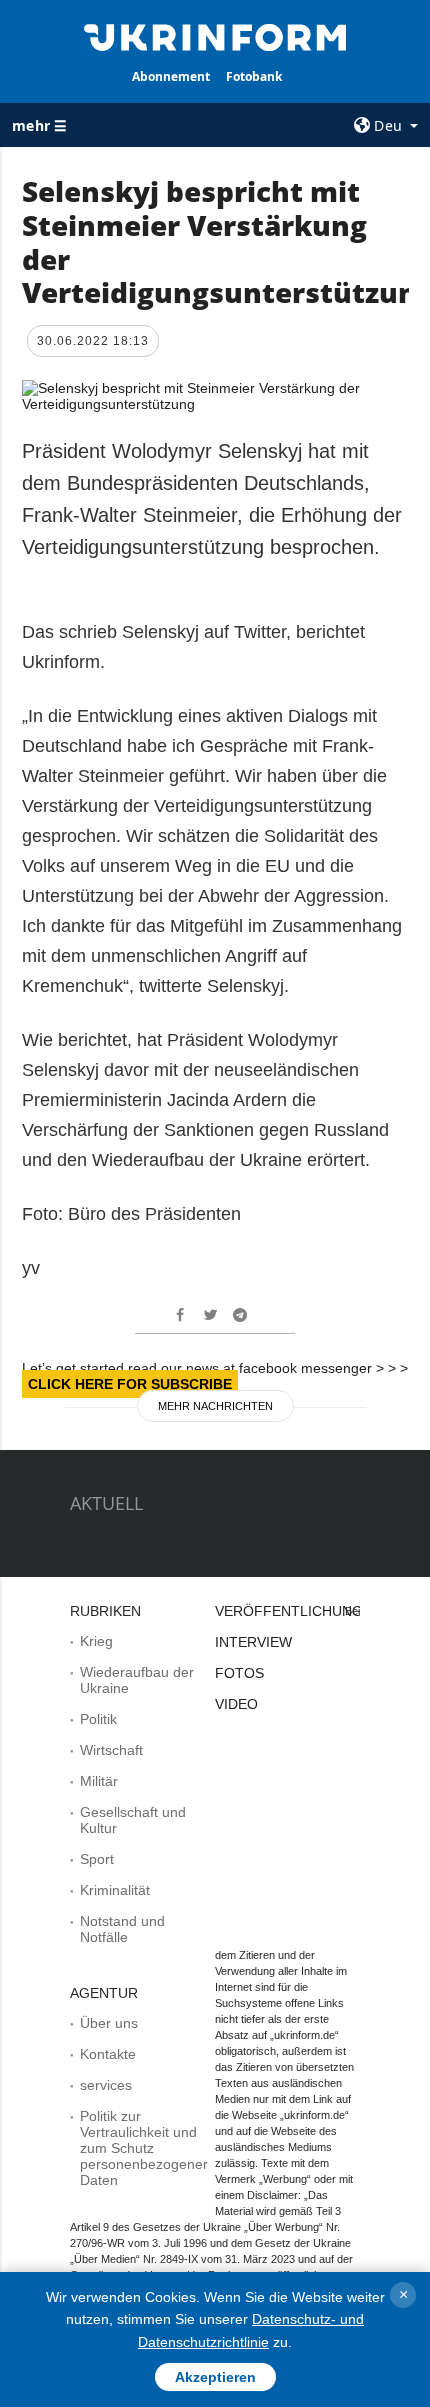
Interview (253, 1642)
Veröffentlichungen (298, 1611)
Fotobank (254, 76)
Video (236, 1704)
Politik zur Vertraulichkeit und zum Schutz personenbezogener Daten (144, 2148)
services (106, 2085)
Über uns (109, 2023)
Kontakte (108, 2054)
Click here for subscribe (130, 1384)
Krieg (96, 1641)
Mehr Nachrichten (215, 1406)
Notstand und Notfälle (122, 1929)
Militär (99, 1781)
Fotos (239, 1673)
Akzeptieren (215, 2377)
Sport (97, 1859)
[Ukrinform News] (215, 36)
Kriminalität (115, 1890)
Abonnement (171, 76)
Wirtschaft (111, 1750)
